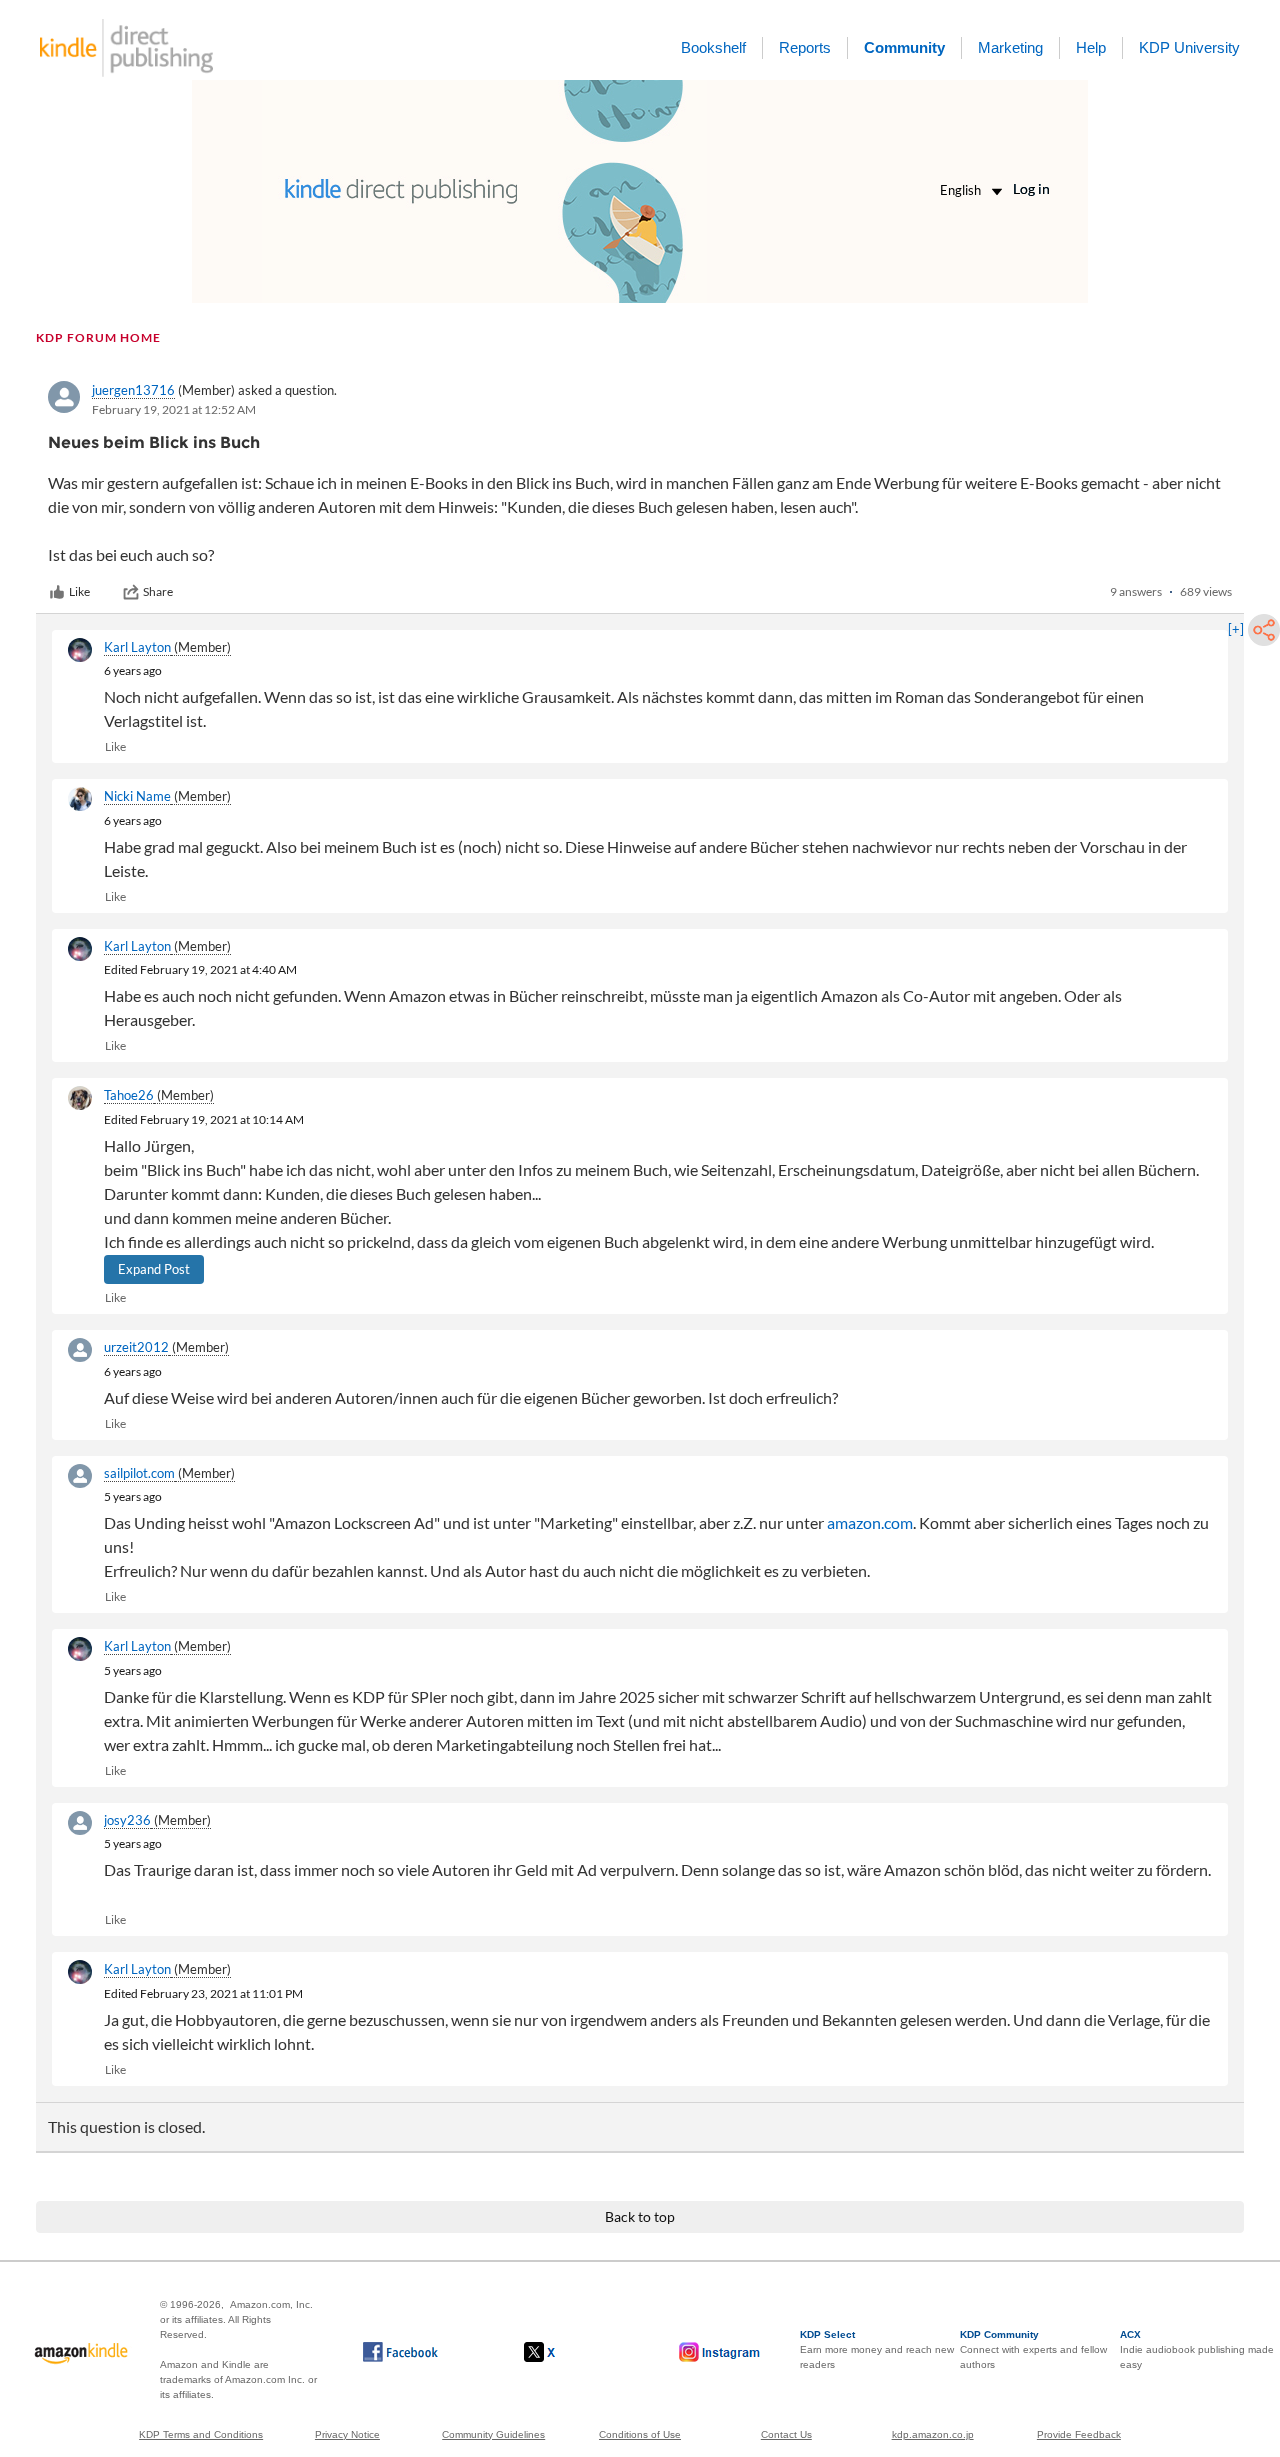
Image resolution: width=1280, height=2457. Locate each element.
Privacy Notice (347, 2434)
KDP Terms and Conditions (201, 2434)
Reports (805, 47)
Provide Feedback (1079, 2434)
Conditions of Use (640, 2434)
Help (1091, 47)
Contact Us (786, 2434)
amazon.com (870, 1522)
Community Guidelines (493, 2434)
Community (904, 47)
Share (158, 591)
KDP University (1189, 47)
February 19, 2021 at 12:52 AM (174, 409)
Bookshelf (713, 47)
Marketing (1010, 47)
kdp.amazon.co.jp (933, 2434)
